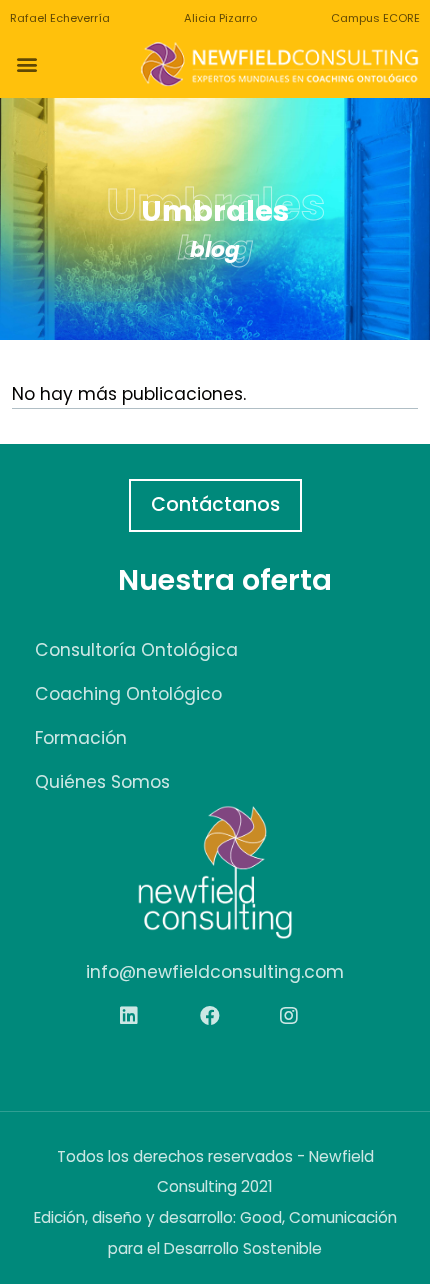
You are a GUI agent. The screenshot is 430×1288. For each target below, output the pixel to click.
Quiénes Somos (102, 782)
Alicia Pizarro (220, 18)
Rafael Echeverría (60, 18)
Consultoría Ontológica (136, 650)
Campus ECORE (375, 18)
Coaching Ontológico (128, 694)
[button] (26, 64)
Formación (81, 738)
